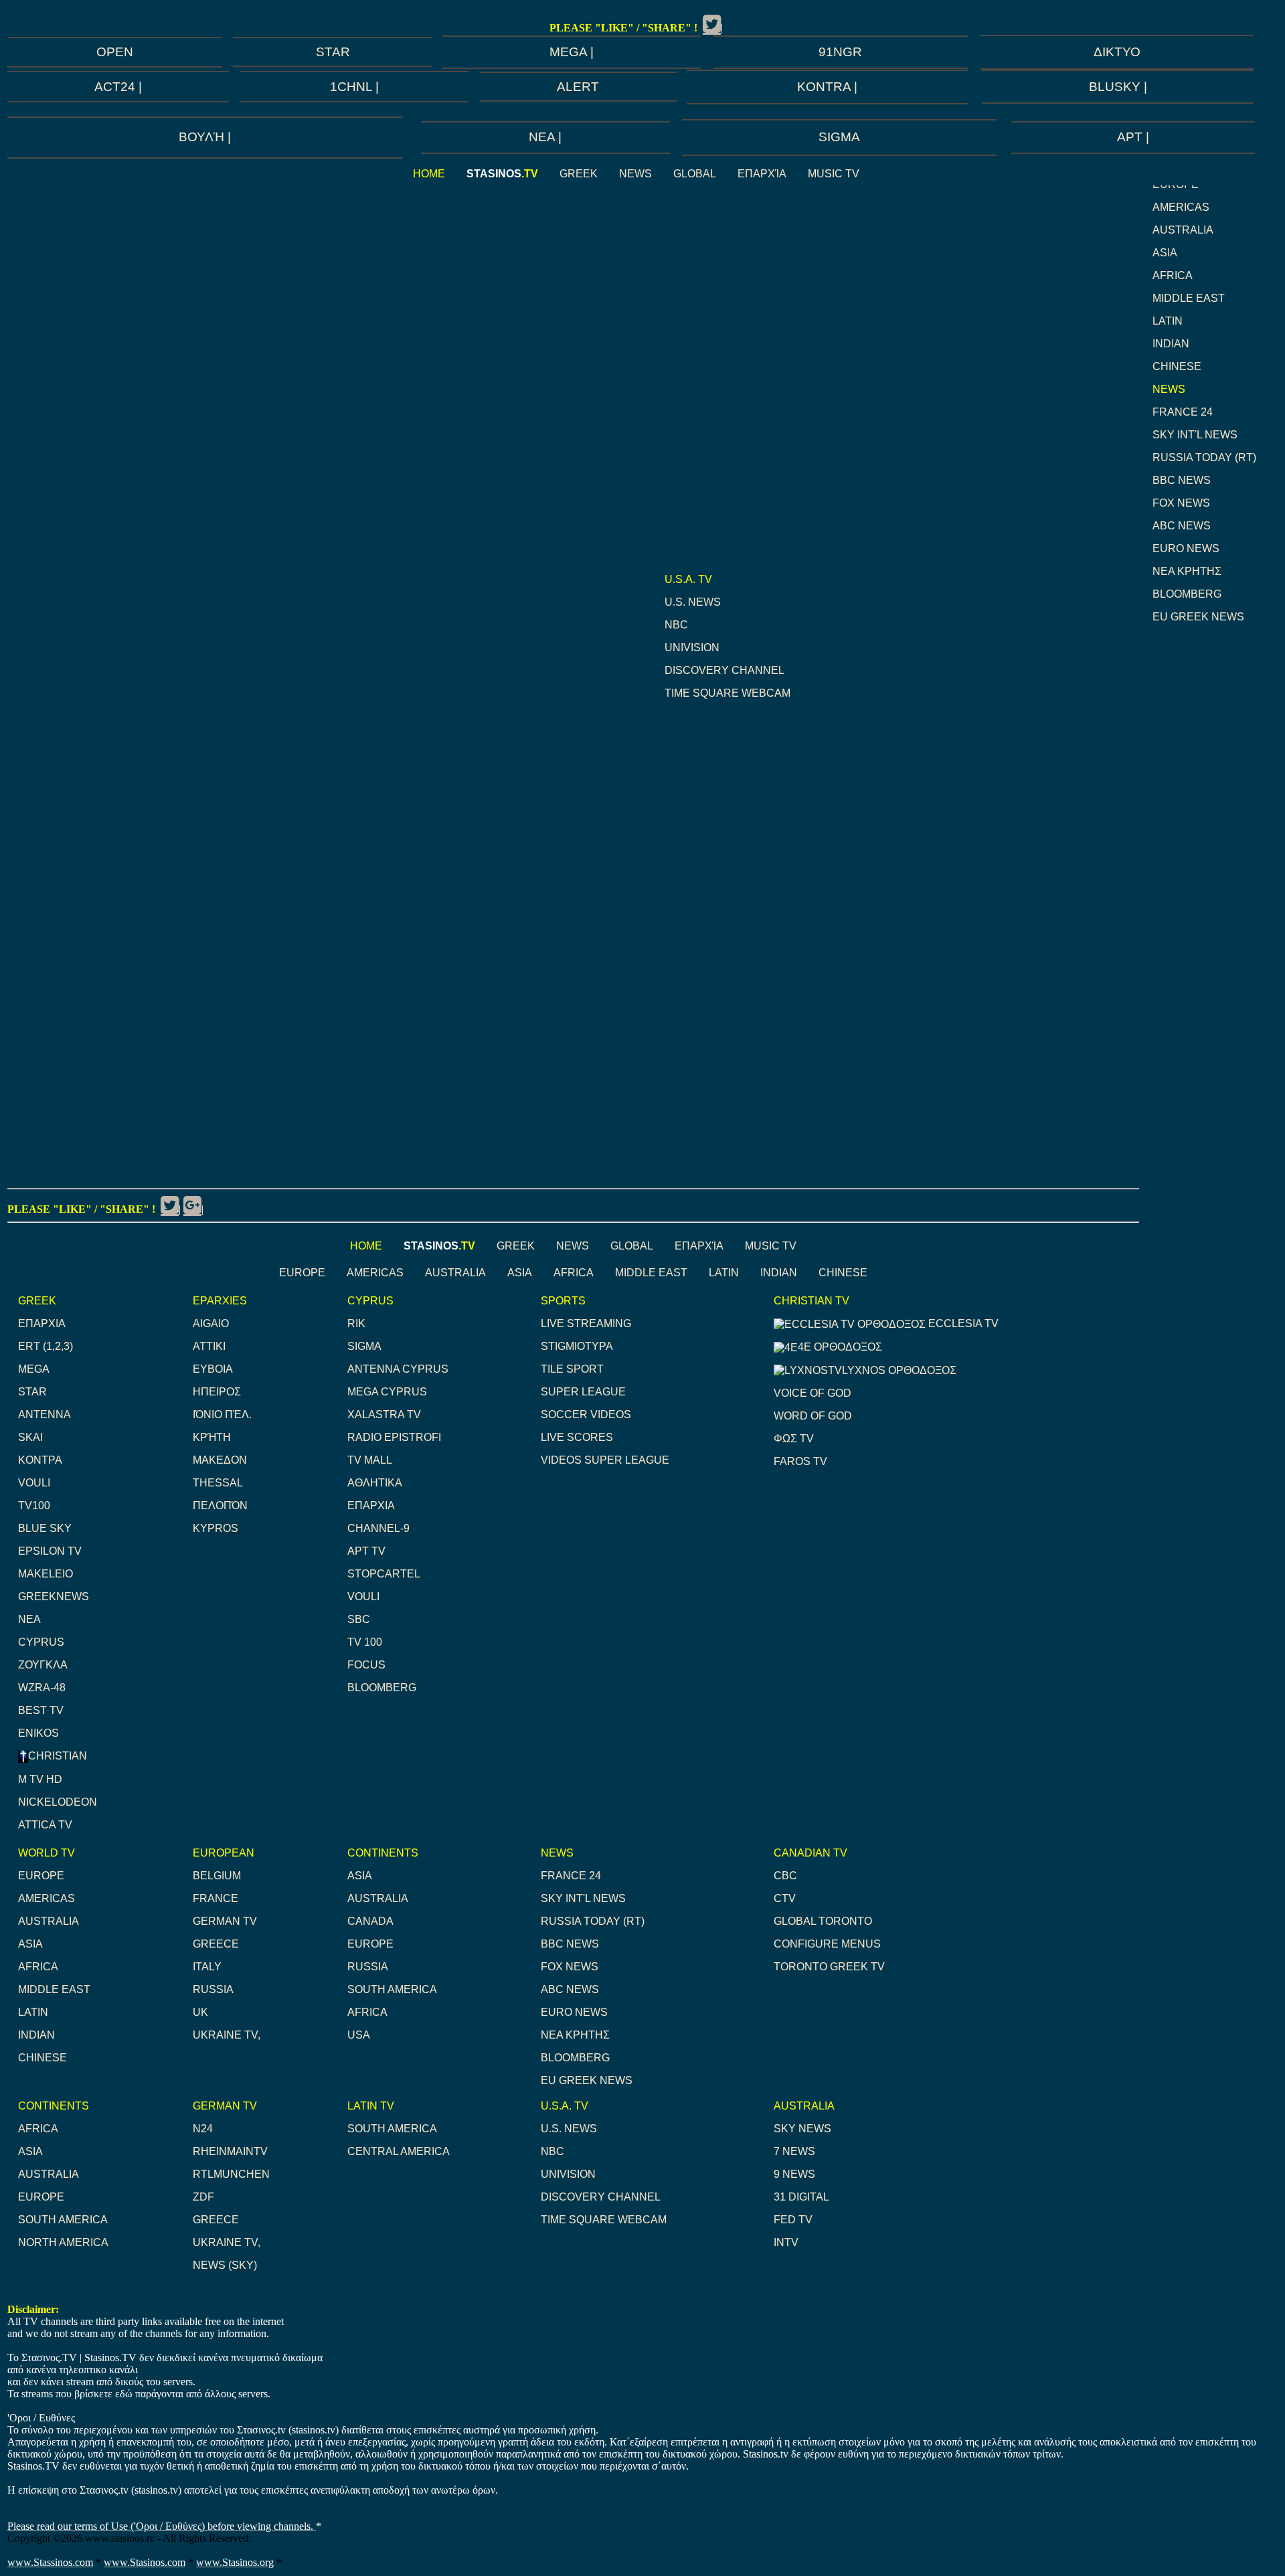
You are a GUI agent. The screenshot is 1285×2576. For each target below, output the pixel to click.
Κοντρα (40, 1460)
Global (695, 174)
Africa (1173, 275)
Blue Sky (45, 1528)
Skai (30, 1437)
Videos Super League (605, 1460)
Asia (1165, 253)
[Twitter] (712, 24)
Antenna (45, 1414)
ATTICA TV (45, 1825)
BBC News (1182, 480)
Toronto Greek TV (829, 1967)
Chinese (1177, 366)
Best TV (41, 1710)
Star (32, 1392)
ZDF (203, 2197)
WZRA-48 (42, 1688)
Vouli (34, 1483)
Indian (1171, 344)
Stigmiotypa (577, 1346)
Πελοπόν (220, 1506)
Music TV (834, 174)
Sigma (364, 1346)
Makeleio (46, 1574)
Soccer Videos (586, 1414)
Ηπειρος (217, 1392)
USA (359, 2035)
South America (392, 1989)
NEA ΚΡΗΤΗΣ (1187, 571)
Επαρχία (762, 174)
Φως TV (794, 1439)
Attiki (209, 1346)
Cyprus (41, 1642)
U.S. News (693, 602)
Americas (1181, 207)
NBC (676, 625)
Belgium (217, 1876)
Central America (399, 2151)
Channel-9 (378, 1528)
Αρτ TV (366, 1551)
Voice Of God (812, 1393)
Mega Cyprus (387, 1392)
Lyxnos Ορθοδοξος (899, 1370)
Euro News (1186, 548)
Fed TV (793, 2220)
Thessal (218, 1483)
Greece (216, 1944)
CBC (785, 1876)
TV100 (34, 1506)
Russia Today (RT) (1204, 457)
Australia (1183, 230)
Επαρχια (42, 1323)
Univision (692, 648)
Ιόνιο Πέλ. (222, 1414)
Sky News (802, 2129)
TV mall (370, 1460)
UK (200, 2012)
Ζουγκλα (43, 1665)
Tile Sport (572, 1369)
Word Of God (813, 1416)
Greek (579, 174)
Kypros (216, 1528)
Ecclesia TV (962, 1323)
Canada (370, 1921)
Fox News (1181, 503)
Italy (207, 1967)
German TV (225, 1921)
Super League (583, 1392)
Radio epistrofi (394, 1437)
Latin (1168, 321)
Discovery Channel (724, 670)
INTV (786, 2242)
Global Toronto (823, 1921)
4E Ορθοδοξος (840, 1347)
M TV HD (40, 1779)
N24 (203, 2129)
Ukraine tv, (227, 2035)
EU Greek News (1198, 617)
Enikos (38, 1733)
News (635, 174)
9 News (794, 2174)
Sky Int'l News (1195, 435)
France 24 (1183, 412)
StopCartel (384, 1574)
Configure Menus (827, 1944)
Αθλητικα (375, 1483)
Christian (58, 1756)
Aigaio (211, 1323)
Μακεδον (220, 1460)
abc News (1182, 526)
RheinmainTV (230, 2151)
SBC (359, 1619)
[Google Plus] (192, 1205)
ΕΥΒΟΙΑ (213, 1369)
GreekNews (54, 1597)
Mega (34, 1369)
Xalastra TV (384, 1414)
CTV (785, 1898)
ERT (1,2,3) (46, 1346)
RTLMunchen (231, 2174)
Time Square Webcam (727, 693)
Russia (213, 1989)
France (216, 1898)
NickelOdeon (58, 1802)
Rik (356, 1323)
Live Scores (577, 1437)
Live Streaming (586, 1323)
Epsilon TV (50, 1551)
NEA (29, 1619)
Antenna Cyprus (398, 1369)
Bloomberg (1187, 594)
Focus (366, 1665)
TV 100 (365, 1642)
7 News (794, 2151)
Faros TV (800, 1461)
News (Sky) (225, 2265)
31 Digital (801, 2197)
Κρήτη (212, 1437)
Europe (302, 1273)
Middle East (1189, 298)
